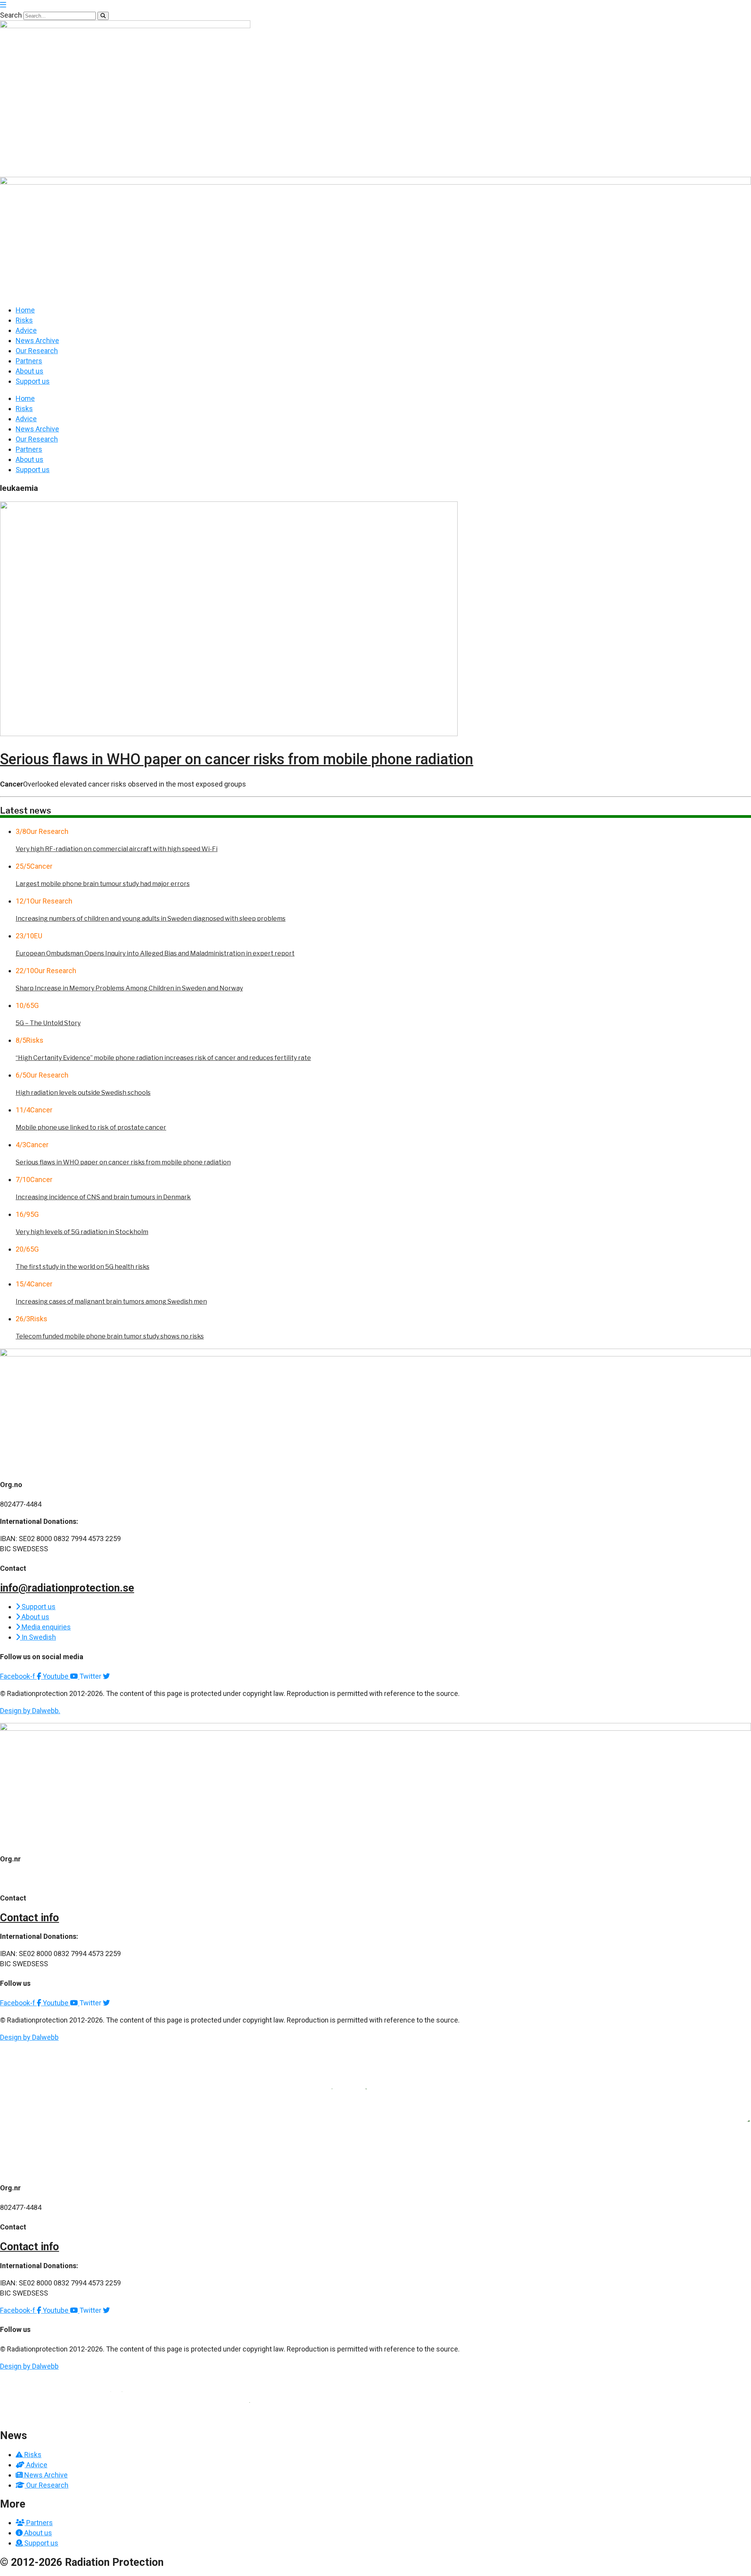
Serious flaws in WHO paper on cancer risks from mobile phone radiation (237, 759)
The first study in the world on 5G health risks (83, 1267)
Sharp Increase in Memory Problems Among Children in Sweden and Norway (129, 988)
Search (11, 15)
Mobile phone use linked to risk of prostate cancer (91, 1127)
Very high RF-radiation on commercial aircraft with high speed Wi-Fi (117, 849)
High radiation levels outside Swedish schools (83, 1093)
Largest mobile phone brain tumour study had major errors (103, 884)
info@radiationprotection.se (67, 1588)
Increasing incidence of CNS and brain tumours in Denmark (103, 1197)
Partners (29, 361)
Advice (26, 330)
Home (25, 310)
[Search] (103, 16)
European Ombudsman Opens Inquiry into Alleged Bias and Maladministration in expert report (155, 953)
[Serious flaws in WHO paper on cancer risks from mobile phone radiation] (229, 734)
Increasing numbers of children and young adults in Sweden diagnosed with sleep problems (151, 919)
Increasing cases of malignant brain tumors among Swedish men (111, 1301)
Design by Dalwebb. (30, 1711)
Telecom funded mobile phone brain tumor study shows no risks (110, 1336)
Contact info (30, 1918)
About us (30, 371)
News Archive (37, 340)
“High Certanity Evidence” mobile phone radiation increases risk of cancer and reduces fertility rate (163, 1058)
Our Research (37, 351)
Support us (33, 381)
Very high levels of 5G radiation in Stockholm (82, 1232)
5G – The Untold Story (48, 1023)
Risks (24, 320)
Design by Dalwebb (29, 2037)
